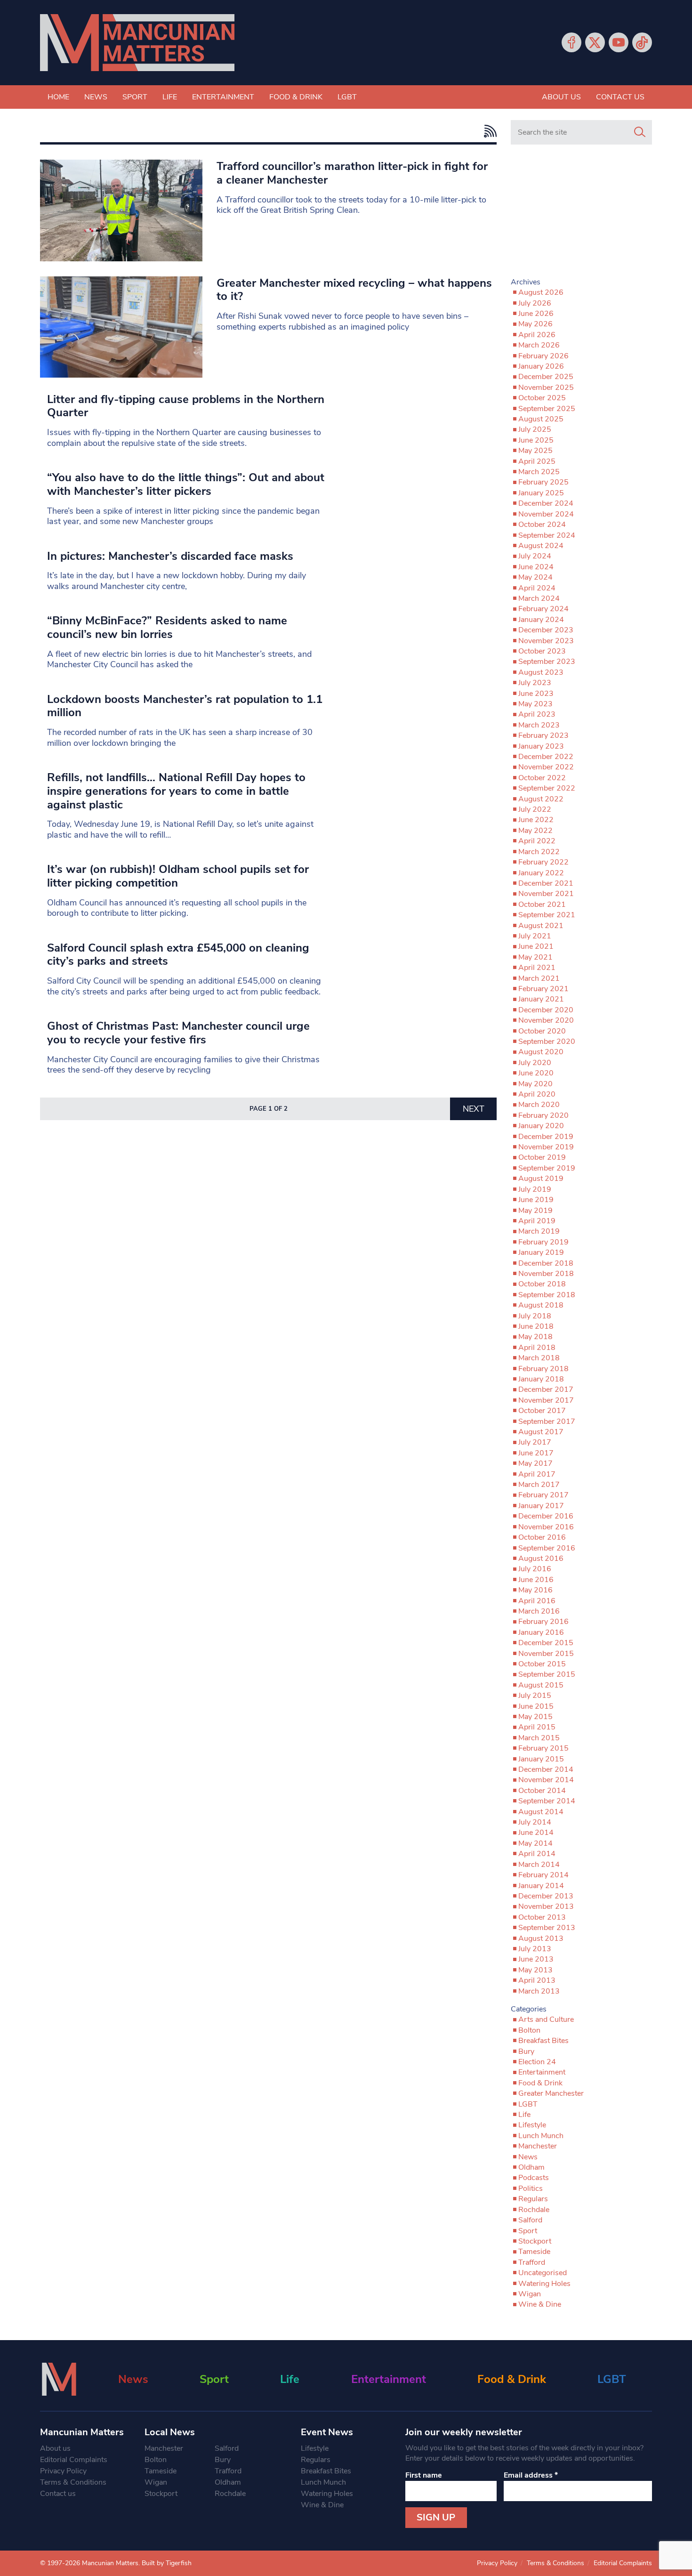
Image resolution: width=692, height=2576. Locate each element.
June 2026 (536, 314)
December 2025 (546, 377)
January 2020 (541, 1126)
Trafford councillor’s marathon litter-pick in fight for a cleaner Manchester (352, 173)
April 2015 (537, 1727)
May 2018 (535, 1337)
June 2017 (536, 1453)
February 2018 (543, 1369)
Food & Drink (296, 97)
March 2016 (539, 1611)
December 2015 (546, 1643)
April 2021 (537, 968)
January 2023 (541, 746)
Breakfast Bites (543, 2041)
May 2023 (535, 704)
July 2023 (535, 683)
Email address (531, 2475)
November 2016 (546, 1527)
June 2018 (536, 1326)
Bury (526, 2051)
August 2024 (541, 546)
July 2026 (535, 303)
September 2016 (547, 1548)
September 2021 (547, 915)
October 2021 (542, 904)
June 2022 (536, 820)
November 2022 (546, 767)
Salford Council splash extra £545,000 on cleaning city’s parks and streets (178, 955)
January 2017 (541, 1506)
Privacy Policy (63, 2471)
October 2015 (542, 1664)
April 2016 (537, 1601)
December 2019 (546, 1137)
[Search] (640, 132)
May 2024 (535, 577)
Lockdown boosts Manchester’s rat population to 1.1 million (185, 706)
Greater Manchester (551, 2093)
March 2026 (539, 345)
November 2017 (546, 1400)
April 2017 (537, 1474)
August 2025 (541, 419)
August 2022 (541, 799)
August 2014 (541, 1812)
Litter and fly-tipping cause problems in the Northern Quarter (186, 406)
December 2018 (546, 1263)
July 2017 (535, 1442)
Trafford (532, 2262)
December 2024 (546, 503)
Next (474, 1109)
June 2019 (536, 1200)
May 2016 (535, 1590)
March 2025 (539, 472)
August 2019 (541, 1179)
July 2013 (535, 1949)
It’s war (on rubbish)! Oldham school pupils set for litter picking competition (178, 876)
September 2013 (547, 1928)
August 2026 (541, 292)
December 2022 (546, 757)
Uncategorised (543, 2273)
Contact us (620, 97)
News (96, 97)
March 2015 (539, 1738)
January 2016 (541, 1632)
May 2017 (535, 1463)
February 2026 (543, 356)
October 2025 (542, 398)
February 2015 (543, 1748)
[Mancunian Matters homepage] (137, 43)
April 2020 (537, 1094)
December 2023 (546, 630)
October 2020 (542, 1031)
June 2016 (536, 1580)
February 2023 (543, 735)
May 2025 (535, 451)
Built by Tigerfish (167, 2563)
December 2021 (546, 883)
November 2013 (546, 1906)
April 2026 (537, 335)
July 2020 (535, 1063)
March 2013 (539, 1991)
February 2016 (543, 1622)
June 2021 (536, 946)
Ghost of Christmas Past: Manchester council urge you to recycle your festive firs (178, 1033)
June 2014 (536, 1833)
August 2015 (541, 1685)
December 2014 (546, 1769)
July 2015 (535, 1696)
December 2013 (546, 1896)
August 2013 (541, 1938)
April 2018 (537, 1348)
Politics (531, 2188)
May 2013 (535, 1970)
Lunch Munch (541, 2136)
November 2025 (546, 388)
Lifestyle (532, 2125)
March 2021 (539, 978)
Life (170, 97)
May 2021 (535, 957)
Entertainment (223, 97)
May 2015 (535, 1717)
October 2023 (542, 651)
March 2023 (539, 725)
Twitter (595, 42)
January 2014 (541, 1886)
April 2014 (537, 1854)
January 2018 (541, 1379)
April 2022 (537, 841)
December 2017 (546, 1389)
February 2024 (543, 609)
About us (561, 97)
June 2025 (536, 440)
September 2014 (547, 1801)
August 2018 (541, 1305)
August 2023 (541, 672)
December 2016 (546, 1516)
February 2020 (543, 1115)
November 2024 (546, 514)
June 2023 (536, 694)
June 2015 (536, 1706)
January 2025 (541, 493)
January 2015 (541, 1759)
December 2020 (546, 1010)
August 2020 (541, 1052)
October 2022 (542, 778)
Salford (530, 2220)
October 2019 (542, 1157)
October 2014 (542, 1791)
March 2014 (539, 1865)
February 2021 (543, 989)
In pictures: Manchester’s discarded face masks (170, 556)
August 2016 (541, 1559)
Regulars (533, 2199)
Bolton (529, 2030)
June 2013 (536, 1959)
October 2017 (542, 1411)
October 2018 (542, 1284)
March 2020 (539, 1105)
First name (424, 2475)
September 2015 (547, 1674)
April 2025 (537, 461)
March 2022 (539, 852)
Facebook (571, 42)
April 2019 (537, 1221)
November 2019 (546, 1147)
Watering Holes (544, 2284)
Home (58, 97)
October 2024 (542, 525)
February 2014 (543, 1875)
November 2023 (546, 641)
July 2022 (535, 809)
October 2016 (542, 1537)
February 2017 (543, 1495)
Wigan (530, 2294)
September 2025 (547, 409)
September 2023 (547, 662)
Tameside (534, 2252)
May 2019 (535, 1211)
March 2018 (539, 1358)
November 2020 (546, 1020)
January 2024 (541, 620)
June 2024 (536, 567)
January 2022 (541, 873)
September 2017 (547, 1421)
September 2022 (547, 788)
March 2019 (539, 1231)
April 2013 (537, 1980)
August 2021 (541, 926)
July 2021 (535, 936)
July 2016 (535, 1569)
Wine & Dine (540, 2304)
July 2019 (535, 1189)
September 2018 (547, 1295)
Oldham (531, 2167)
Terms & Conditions (73, 2482)
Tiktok (642, 42)
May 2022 (535, 831)
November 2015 (546, 1654)
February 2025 (543, 482)
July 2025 (535, 429)
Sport (135, 97)
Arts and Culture (546, 2019)
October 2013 (542, 1917)
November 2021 (546, 894)
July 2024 (535, 556)
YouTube (619, 42)
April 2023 (537, 714)
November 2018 (546, 1274)
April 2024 (537, 588)
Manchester (538, 2146)
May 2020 (535, 1084)
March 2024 (539, 598)
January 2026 (541, 366)
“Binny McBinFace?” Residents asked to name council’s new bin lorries (167, 627)
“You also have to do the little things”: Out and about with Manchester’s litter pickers (186, 484)
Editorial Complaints (74, 2460)
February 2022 (543, 862)
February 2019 (543, 1242)
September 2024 (547, 535)
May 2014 (535, 1843)
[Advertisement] (581, 215)
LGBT (347, 97)
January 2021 (541, 999)
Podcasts (534, 2178)
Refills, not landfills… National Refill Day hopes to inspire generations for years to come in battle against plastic (176, 791)
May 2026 (535, 324)
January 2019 (541, 1252)
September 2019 (547, 1168)
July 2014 (535, 1822)
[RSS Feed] (488, 131)
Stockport (535, 2241)
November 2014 (546, 1780)
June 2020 (536, 1073)
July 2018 (535, 1316)
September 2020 (547, 1042)
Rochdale (534, 2210)
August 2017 (541, 1432)
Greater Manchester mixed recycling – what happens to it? (354, 290)
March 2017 (539, 1485)
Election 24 (537, 2062)
